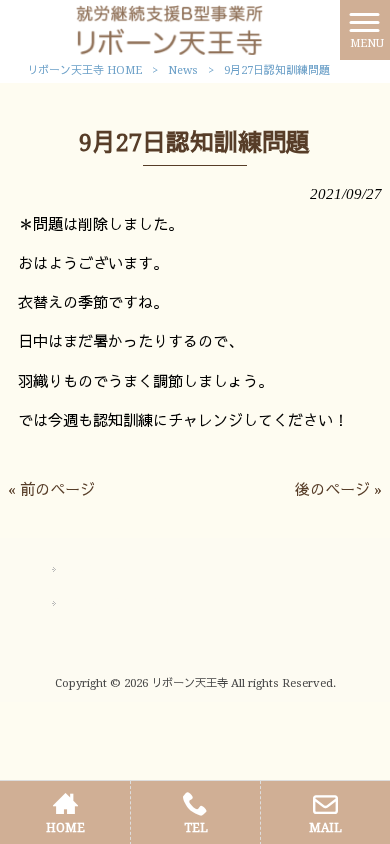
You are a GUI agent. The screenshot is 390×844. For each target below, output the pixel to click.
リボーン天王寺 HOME (84, 70)
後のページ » (338, 490)
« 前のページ (51, 490)
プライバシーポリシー (135, 604)
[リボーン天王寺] (170, 29)
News (183, 70)
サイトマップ (107, 570)
